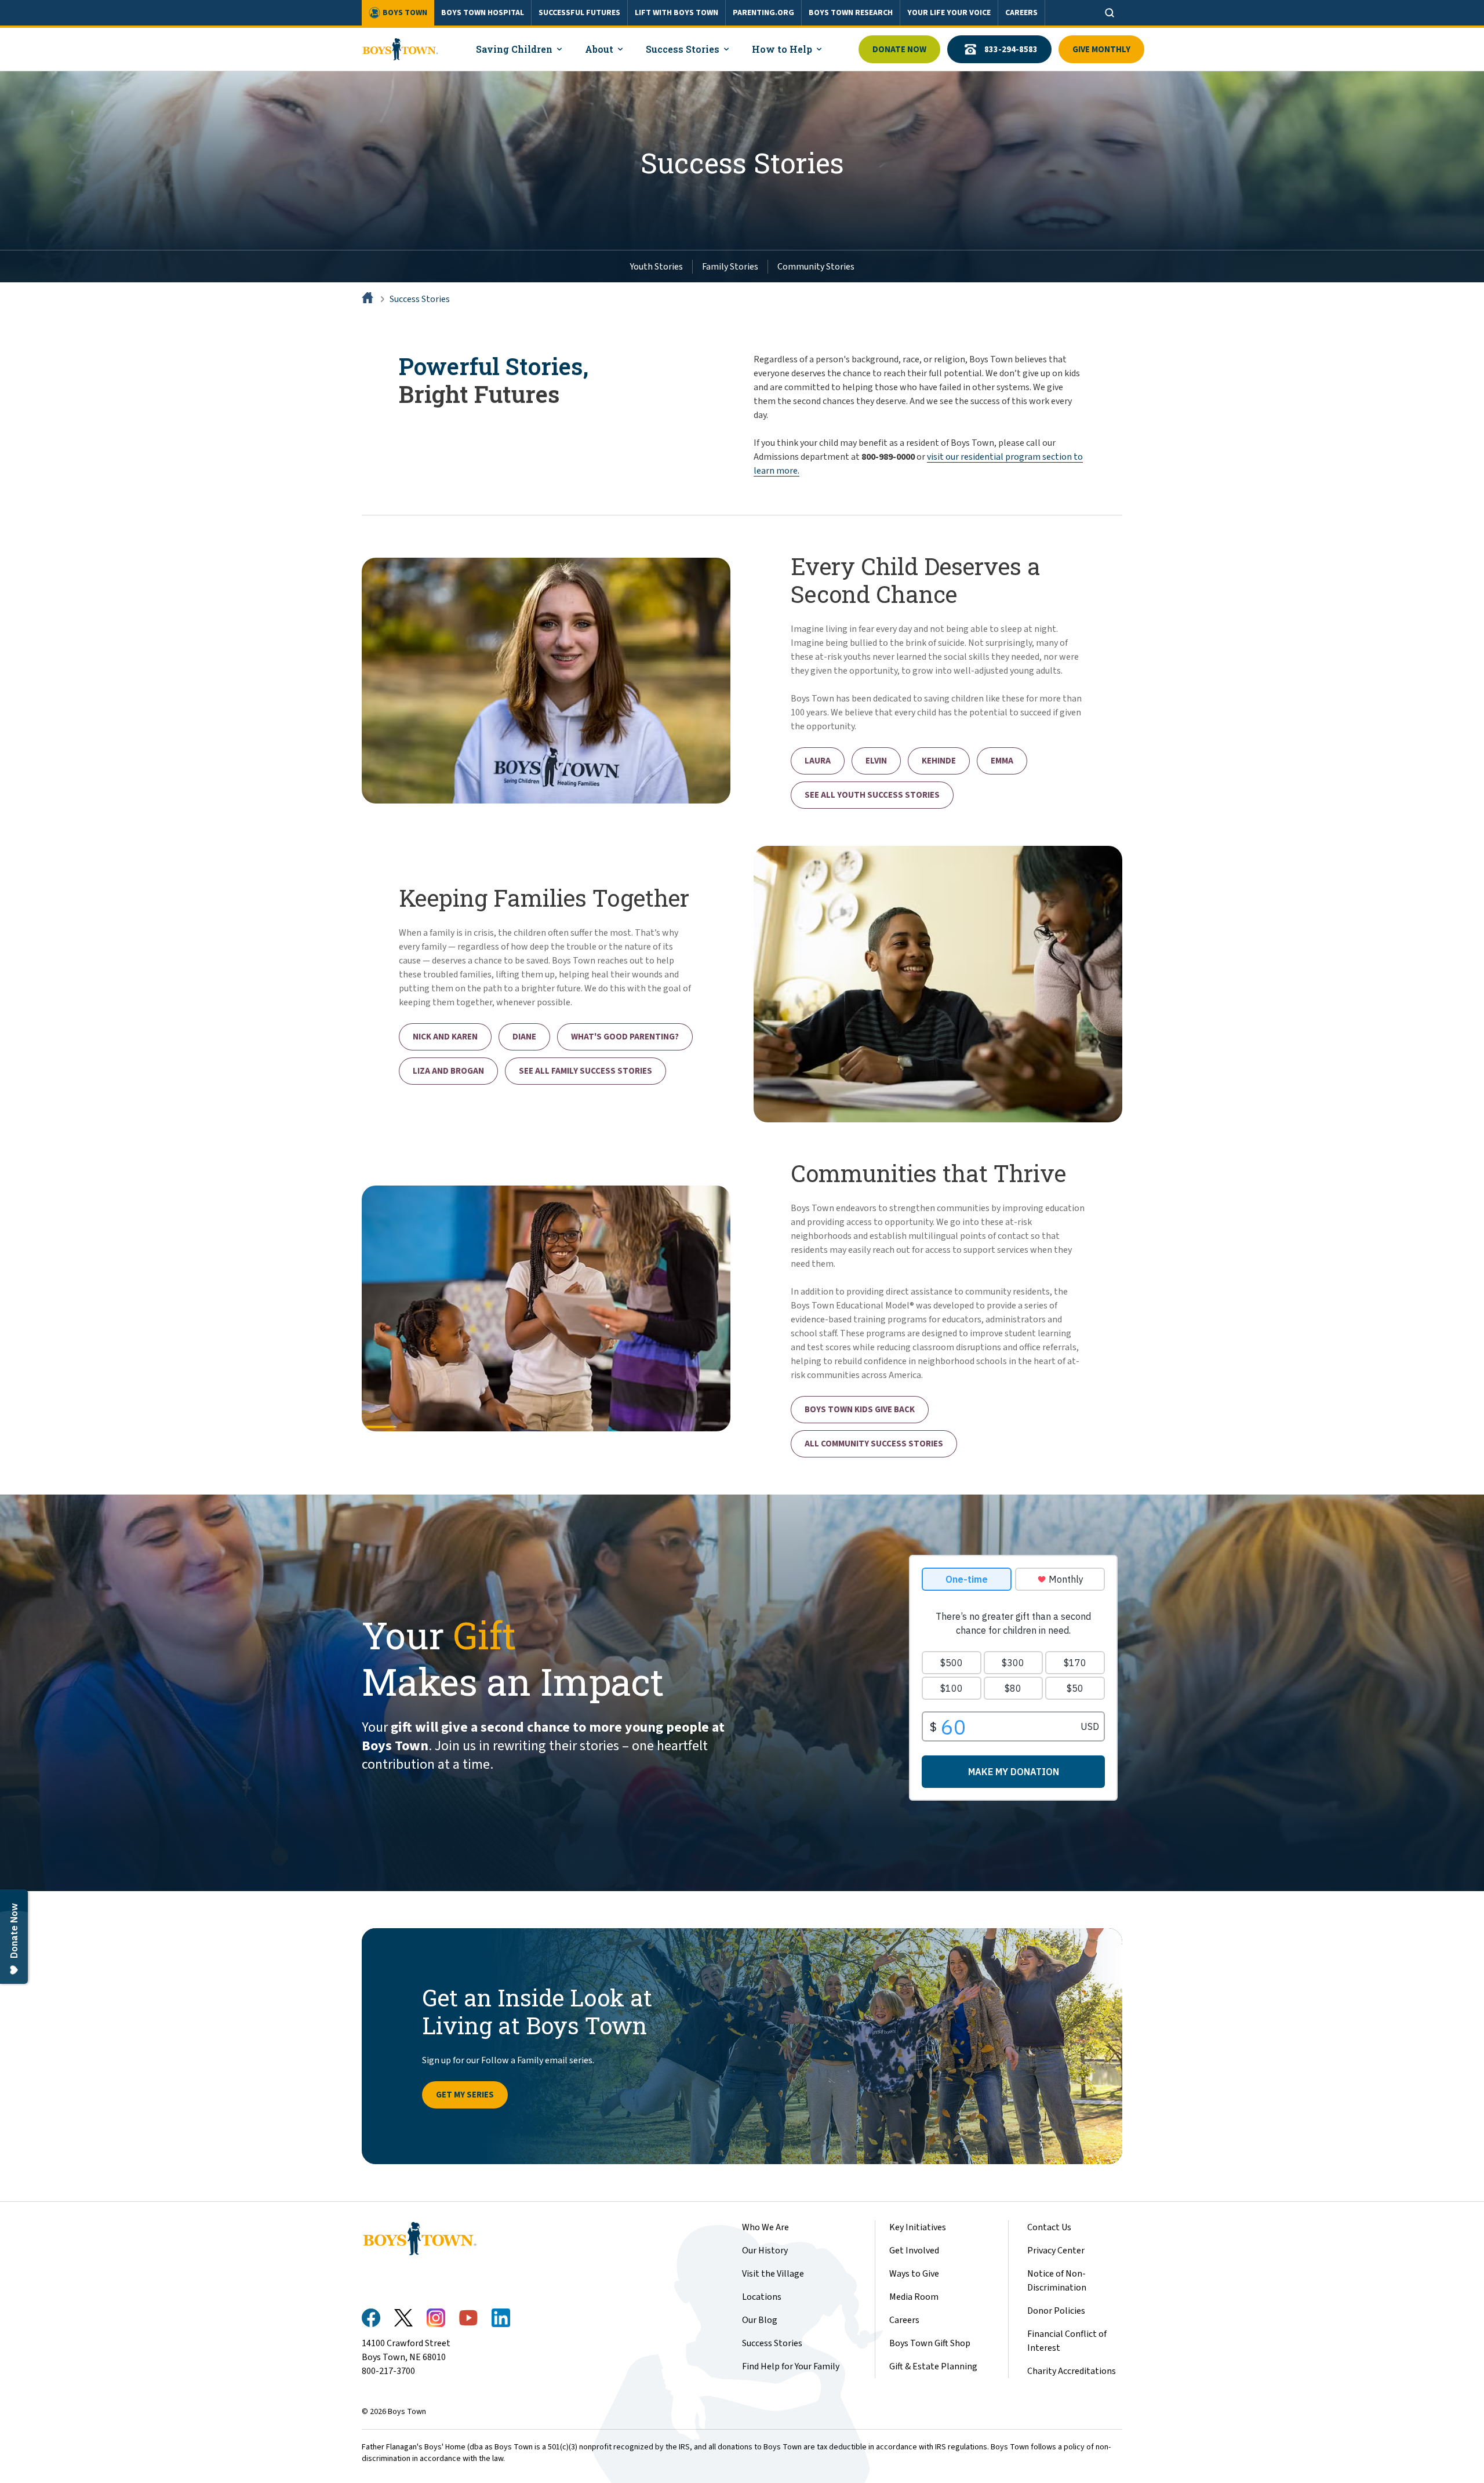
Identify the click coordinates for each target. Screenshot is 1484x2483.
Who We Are (765, 2227)
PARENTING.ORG (763, 13)
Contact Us (1049, 2227)
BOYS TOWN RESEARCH (851, 13)
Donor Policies (1056, 2311)
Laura (818, 761)
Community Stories (816, 267)
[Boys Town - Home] (400, 49)
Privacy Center (1056, 2251)
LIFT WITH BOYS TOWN (676, 13)
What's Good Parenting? (625, 1037)
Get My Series (465, 2095)
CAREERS (1021, 13)
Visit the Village (773, 2274)
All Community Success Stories (874, 1444)
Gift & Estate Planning (933, 2366)
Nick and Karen (445, 1037)
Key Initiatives (918, 2227)
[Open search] (1110, 13)
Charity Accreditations (1072, 2371)
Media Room (914, 2297)
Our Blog (760, 2320)
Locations (762, 2297)
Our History (765, 2251)
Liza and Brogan (448, 1071)
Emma (1002, 761)
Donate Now (899, 50)
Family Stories (730, 267)
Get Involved (914, 2251)
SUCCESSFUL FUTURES (579, 13)
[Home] (369, 299)
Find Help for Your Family (791, 2366)
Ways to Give (914, 2274)
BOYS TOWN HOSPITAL (483, 13)
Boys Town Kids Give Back (860, 1410)
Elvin (876, 761)
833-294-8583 (1011, 50)
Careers (904, 2320)
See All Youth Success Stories (872, 795)
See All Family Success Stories (585, 1071)
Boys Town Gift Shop (930, 2343)
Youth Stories (656, 267)
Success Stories (420, 299)
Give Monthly (1101, 50)
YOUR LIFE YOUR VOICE (949, 13)
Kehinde (939, 761)
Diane (524, 1037)
